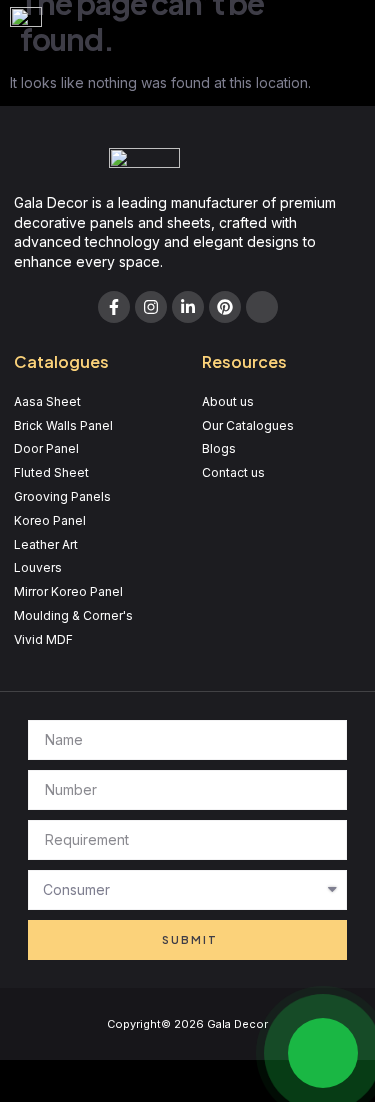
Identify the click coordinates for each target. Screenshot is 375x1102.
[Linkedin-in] (188, 307)
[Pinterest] (225, 307)
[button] (338, 26)
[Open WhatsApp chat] (323, 1053)
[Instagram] (151, 307)
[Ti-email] (262, 307)
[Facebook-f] (114, 307)
